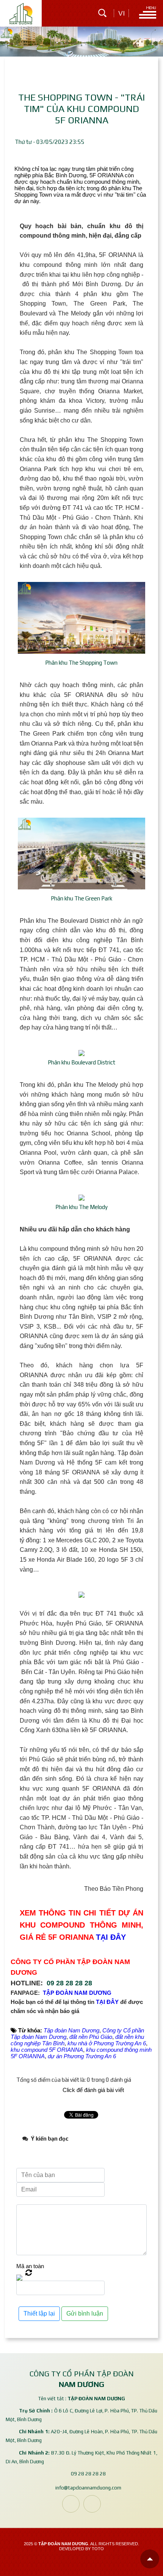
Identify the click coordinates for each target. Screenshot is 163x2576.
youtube (92, 2504)
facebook (71, 2504)
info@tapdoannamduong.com (88, 2487)
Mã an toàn (30, 2266)
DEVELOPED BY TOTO (81, 2549)
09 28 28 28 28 (69, 1983)
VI (121, 13)
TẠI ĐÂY (111, 1937)
